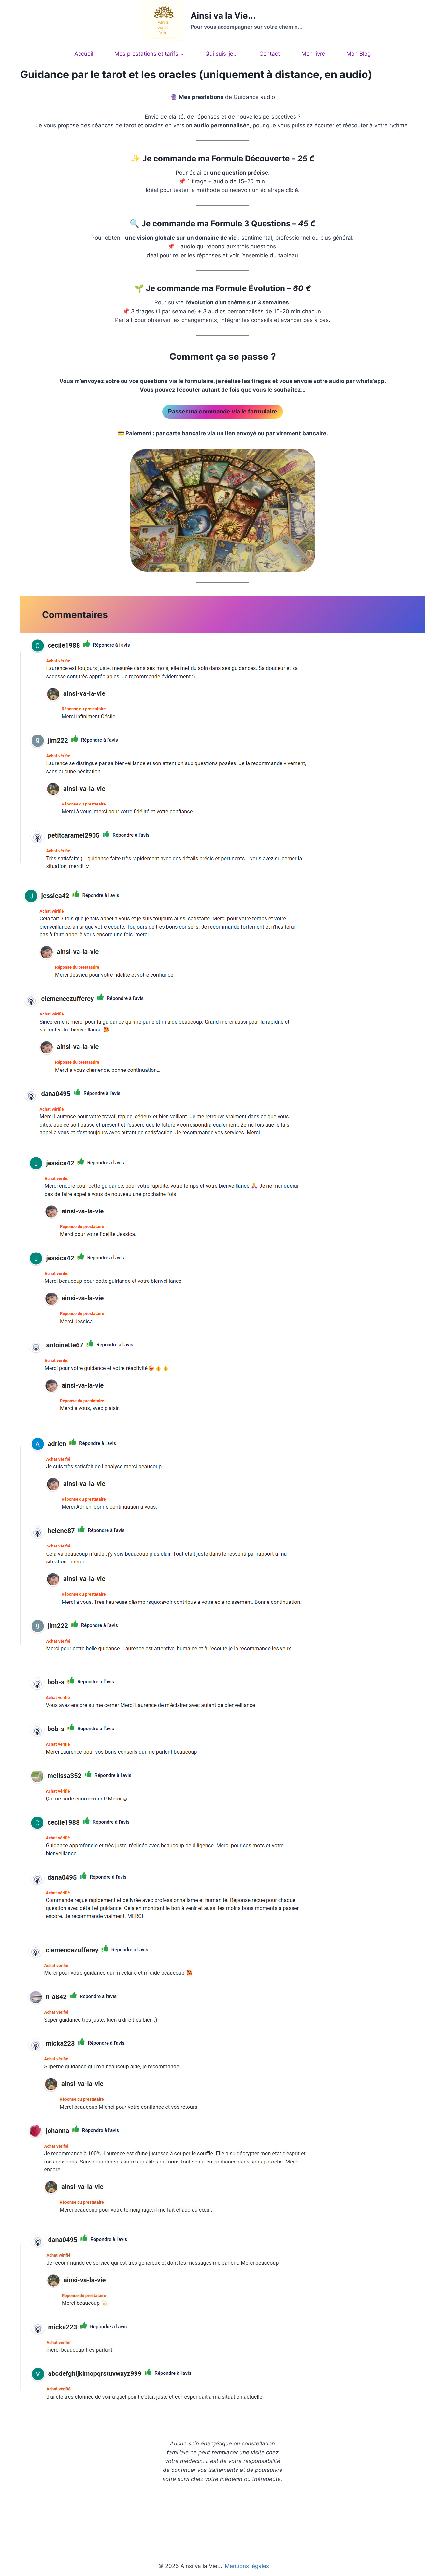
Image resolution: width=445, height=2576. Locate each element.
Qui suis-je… (222, 54)
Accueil (84, 54)
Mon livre (313, 54)
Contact (270, 54)
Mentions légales (247, 2566)
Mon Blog (359, 54)
